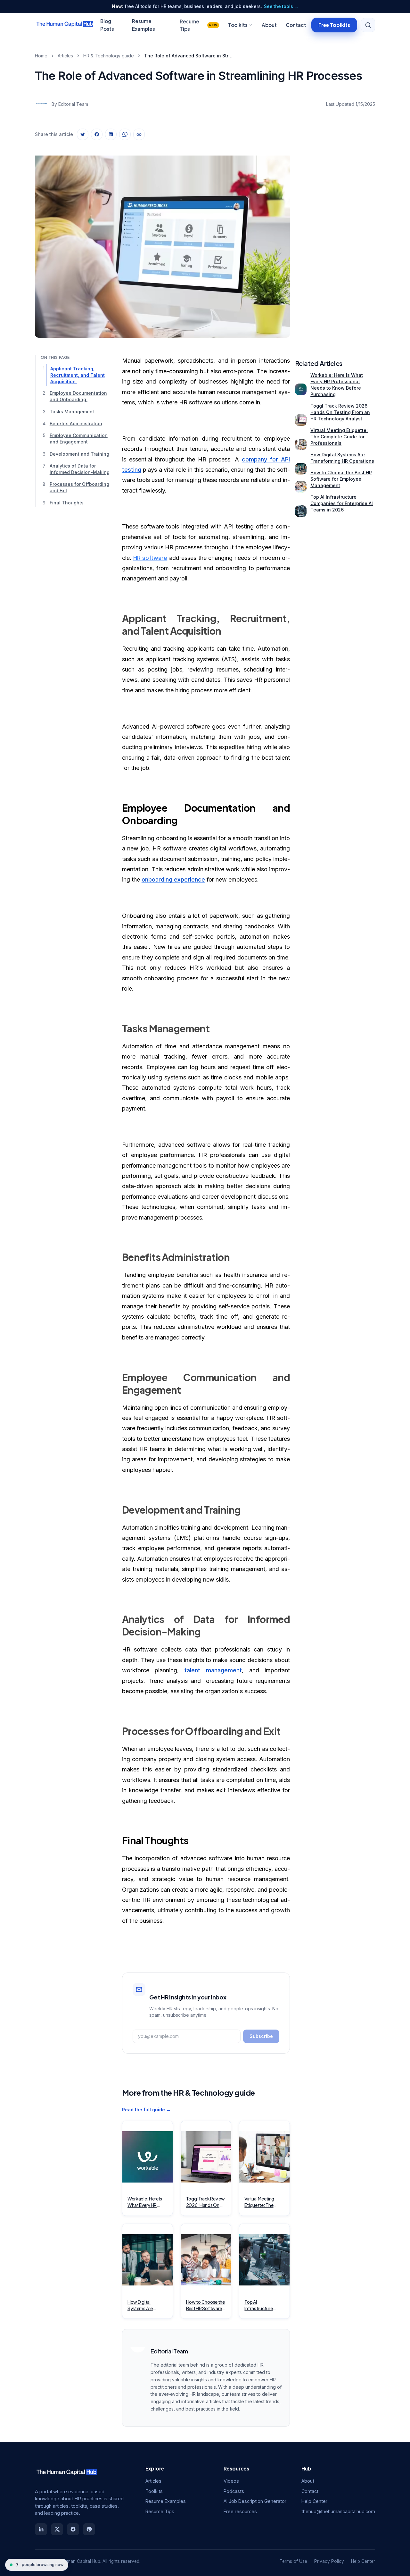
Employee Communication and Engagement (79, 439)
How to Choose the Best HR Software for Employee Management (341, 479)
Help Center (314, 2501)
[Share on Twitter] (83, 134)
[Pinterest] (89, 2529)
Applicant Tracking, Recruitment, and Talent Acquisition (78, 375)
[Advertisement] (335, 241)
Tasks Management (72, 412)
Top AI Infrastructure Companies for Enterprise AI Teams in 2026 (342, 503)
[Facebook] (73, 2529)
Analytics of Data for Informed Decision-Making (80, 469)
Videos (231, 2481)
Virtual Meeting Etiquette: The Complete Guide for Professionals (339, 437)
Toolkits (238, 25)
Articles (65, 56)
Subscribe (261, 2036)
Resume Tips (198, 25)
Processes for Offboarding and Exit (79, 488)
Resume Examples (166, 2501)
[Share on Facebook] (97, 134)
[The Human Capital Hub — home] (65, 25)
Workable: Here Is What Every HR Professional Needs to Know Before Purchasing (337, 385)
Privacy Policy (329, 2561)
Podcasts (234, 2491)
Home (41, 56)
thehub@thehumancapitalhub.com (338, 2511)
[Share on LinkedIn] (111, 134)
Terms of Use (293, 2561)
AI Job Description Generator (255, 2501)
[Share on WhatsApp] (125, 134)
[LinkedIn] (41, 2529)
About (269, 25)
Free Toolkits (334, 25)
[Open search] (368, 25)
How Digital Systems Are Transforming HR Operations (342, 458)
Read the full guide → (146, 2110)
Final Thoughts (67, 503)
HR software (150, 558)
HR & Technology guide (109, 56)
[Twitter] (57, 2529)
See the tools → (281, 6)
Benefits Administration (76, 424)
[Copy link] (139, 134)
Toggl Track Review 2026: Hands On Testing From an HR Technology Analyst (340, 412)
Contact (296, 25)
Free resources (240, 2511)
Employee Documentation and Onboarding (78, 397)
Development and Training (79, 454)
